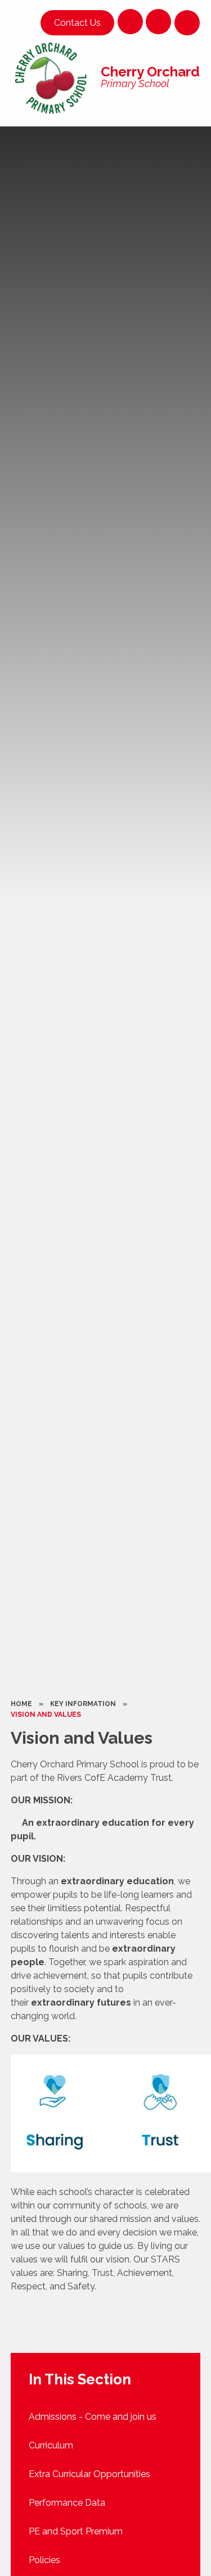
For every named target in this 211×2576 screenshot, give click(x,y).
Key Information (83, 1704)
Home (21, 1704)
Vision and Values (46, 1715)
